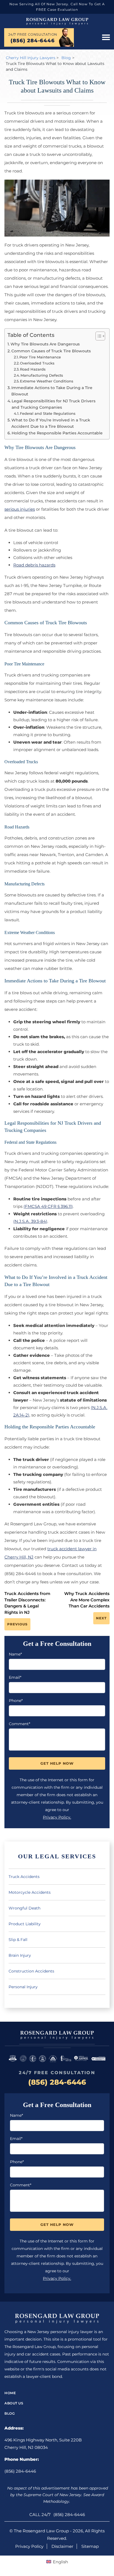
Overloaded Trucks (37, 363)
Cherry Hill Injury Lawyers (31, 58)
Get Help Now (57, 1763)
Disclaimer (62, 2546)
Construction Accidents (31, 1971)
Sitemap (90, 2546)
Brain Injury (20, 1955)
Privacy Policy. (57, 1817)
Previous (17, 1624)
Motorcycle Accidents (30, 1892)
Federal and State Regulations (48, 413)
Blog (66, 58)
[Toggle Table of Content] (98, 336)
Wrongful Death (24, 1908)
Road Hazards (33, 369)
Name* (15, 1654)
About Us (14, 2403)
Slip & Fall (18, 1940)
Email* (15, 1677)
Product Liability (25, 1924)
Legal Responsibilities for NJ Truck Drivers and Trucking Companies (54, 404)
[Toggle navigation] (106, 38)
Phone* (16, 1701)
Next (101, 1618)
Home (10, 2393)
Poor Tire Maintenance (40, 357)
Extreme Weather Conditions (47, 381)
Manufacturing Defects (42, 375)
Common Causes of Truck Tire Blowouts (51, 351)
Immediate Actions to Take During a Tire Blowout (52, 391)
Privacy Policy (29, 2546)
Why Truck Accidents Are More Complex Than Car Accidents (87, 1600)
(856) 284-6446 (33, 41)
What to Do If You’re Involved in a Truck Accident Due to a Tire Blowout (51, 423)
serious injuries (20, 509)
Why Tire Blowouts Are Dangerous (45, 344)
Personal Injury (23, 1987)
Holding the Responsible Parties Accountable (57, 433)
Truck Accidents (24, 1877)
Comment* (20, 1724)
